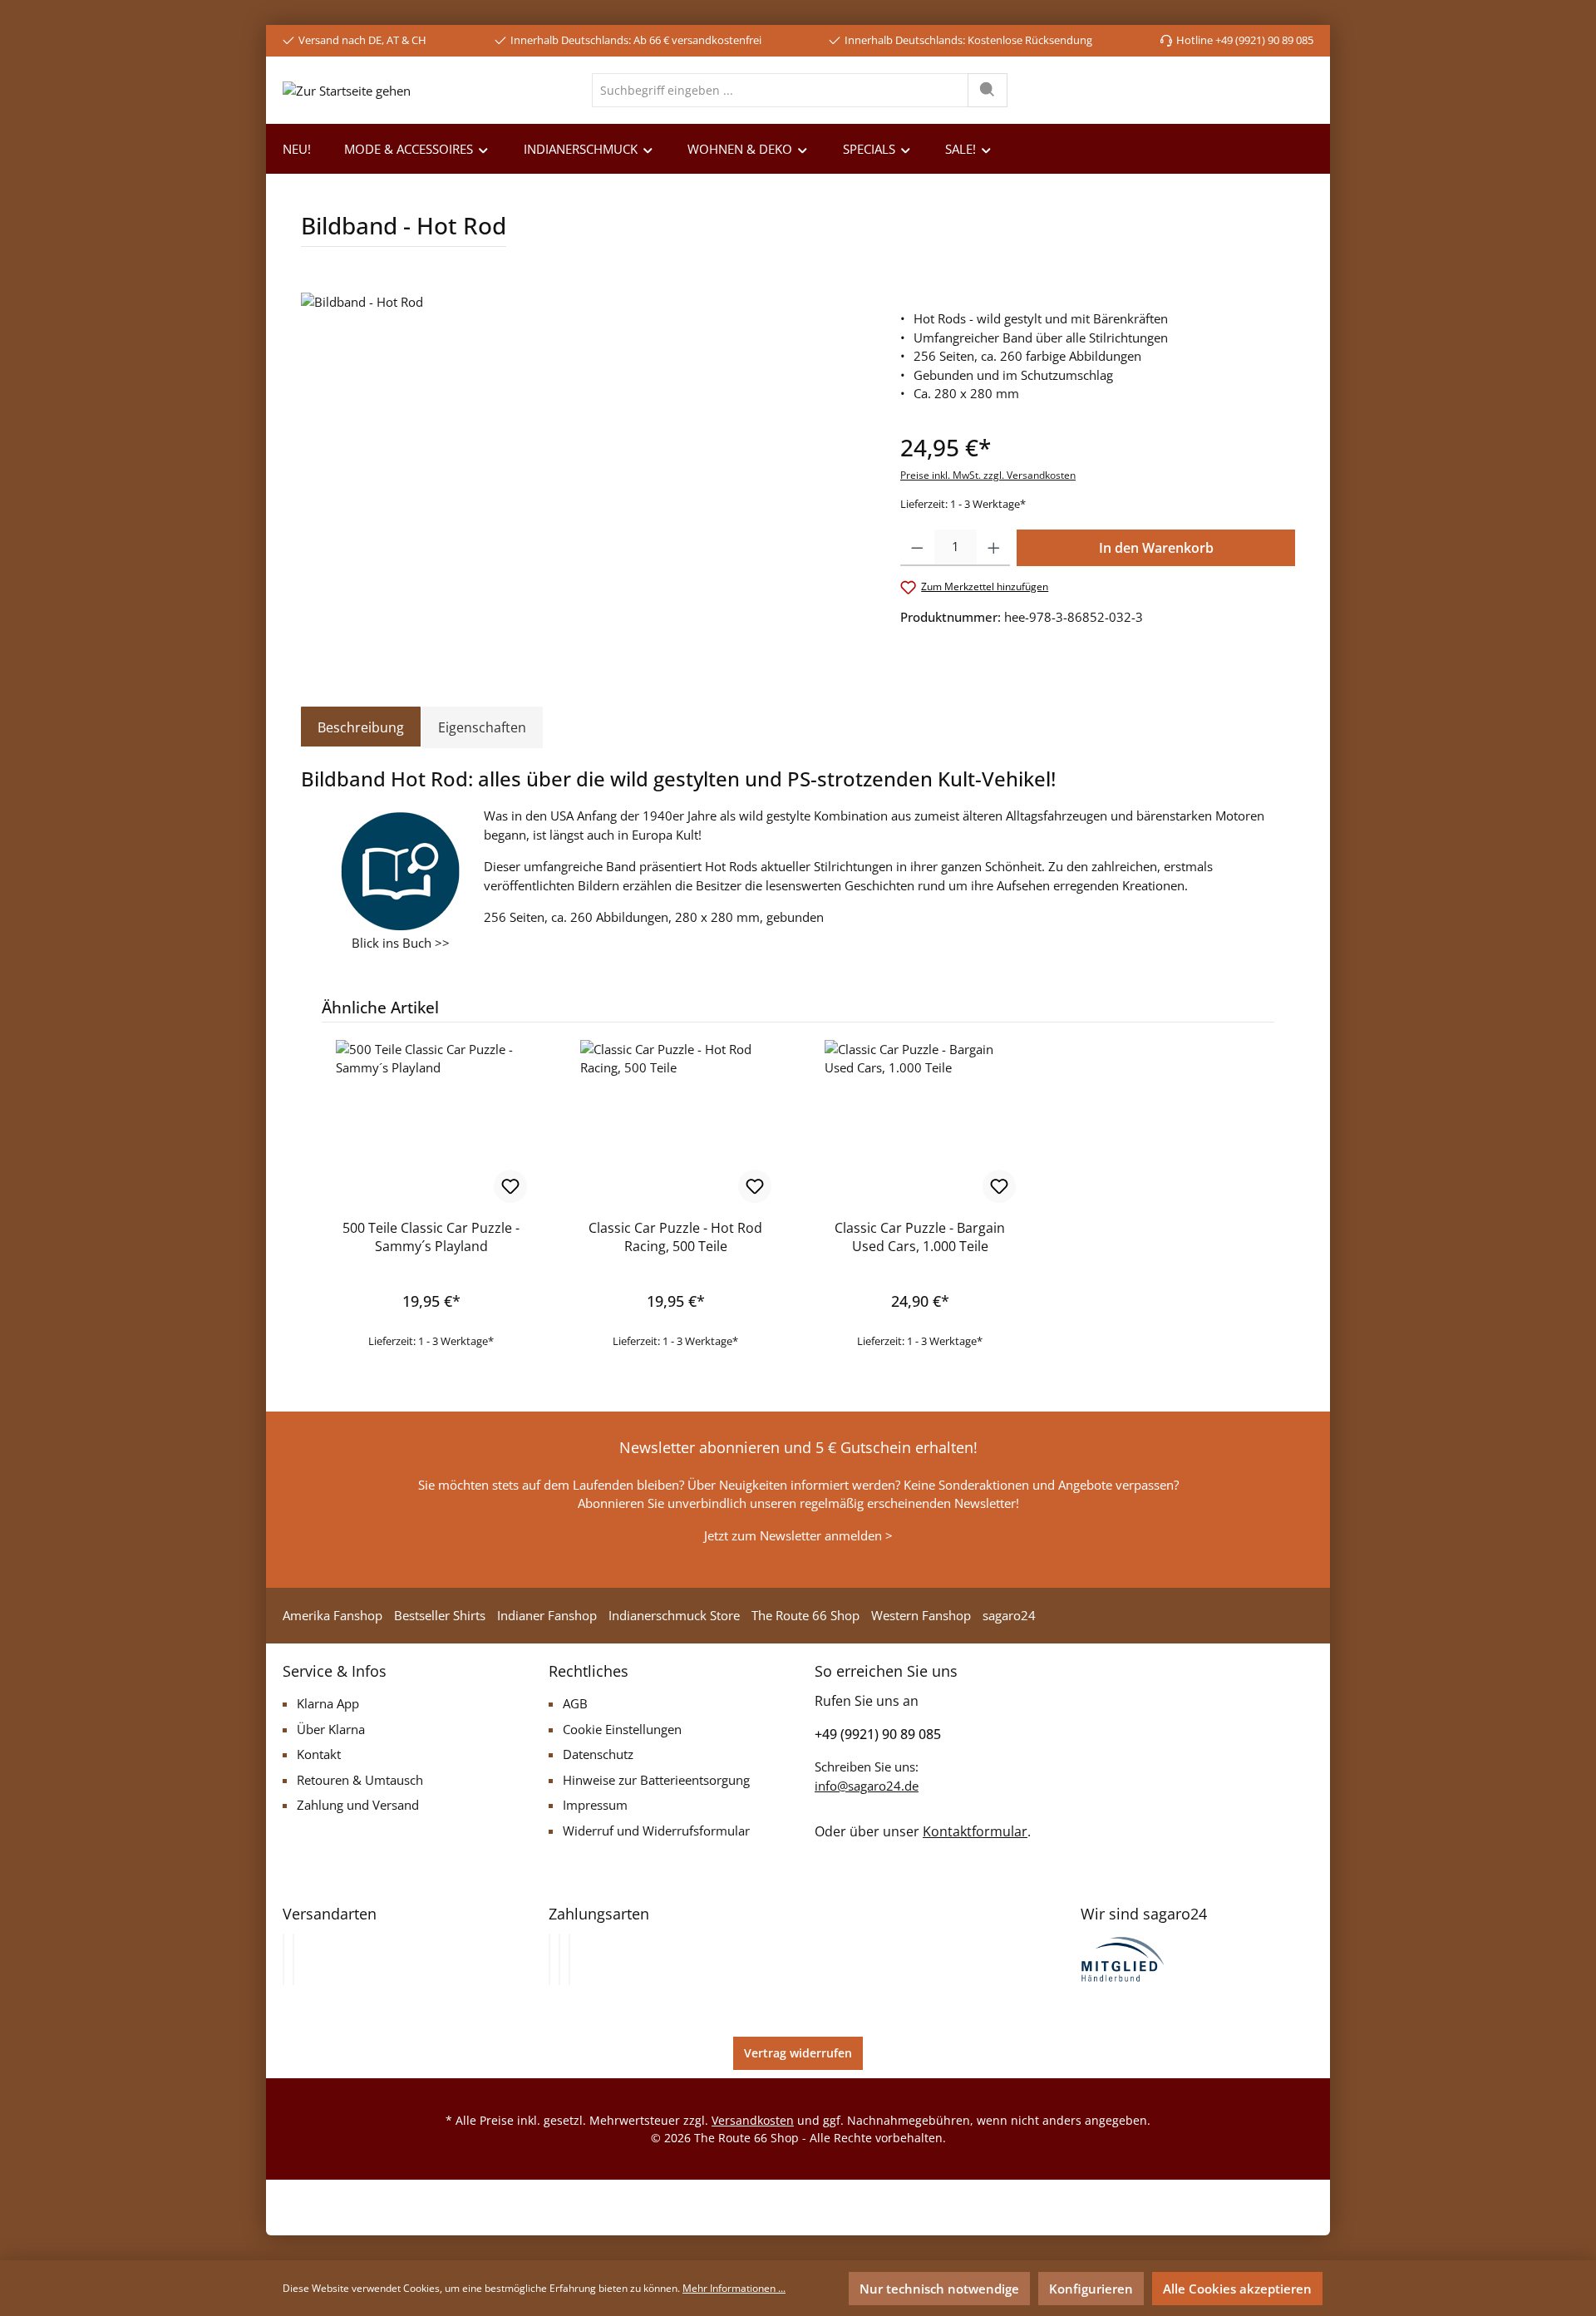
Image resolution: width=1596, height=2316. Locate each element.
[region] (584, 471)
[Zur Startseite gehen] (347, 90)
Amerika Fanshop (332, 1615)
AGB (575, 1703)
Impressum (595, 1805)
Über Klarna (331, 1729)
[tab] (361, 727)
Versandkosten (753, 2120)
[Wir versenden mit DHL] (283, 1959)
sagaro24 (1009, 1615)
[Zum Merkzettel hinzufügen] (510, 1186)
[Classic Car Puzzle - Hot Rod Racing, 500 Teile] (676, 1123)
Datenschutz (598, 1754)
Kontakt (319, 1754)
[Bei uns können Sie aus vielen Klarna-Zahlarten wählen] (549, 1959)
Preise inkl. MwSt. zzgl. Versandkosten (988, 475)
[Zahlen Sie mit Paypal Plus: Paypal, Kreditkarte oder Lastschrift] (569, 1959)
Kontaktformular (975, 1831)
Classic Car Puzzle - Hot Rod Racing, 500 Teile (675, 1237)
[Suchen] (988, 90)
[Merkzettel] (1215, 90)
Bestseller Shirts (440, 1615)
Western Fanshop (921, 1615)
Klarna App (328, 1703)
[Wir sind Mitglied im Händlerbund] (1123, 1958)
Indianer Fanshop (547, 1615)
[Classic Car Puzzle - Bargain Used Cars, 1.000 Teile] (920, 1123)
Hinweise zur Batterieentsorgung (656, 1780)
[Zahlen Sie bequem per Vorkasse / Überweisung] (559, 1959)
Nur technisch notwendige (939, 2289)
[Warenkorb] (1300, 90)
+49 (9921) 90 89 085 (878, 1734)
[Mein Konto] (1260, 90)
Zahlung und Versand (358, 1805)
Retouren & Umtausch (360, 1780)
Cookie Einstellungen (622, 1729)
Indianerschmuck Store (674, 1615)
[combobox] (780, 90)
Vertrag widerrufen (798, 2053)
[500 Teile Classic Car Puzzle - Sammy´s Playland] (431, 1123)
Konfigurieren (1091, 2289)
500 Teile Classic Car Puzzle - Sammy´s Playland (431, 1237)
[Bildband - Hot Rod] (584, 471)
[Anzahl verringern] (917, 548)
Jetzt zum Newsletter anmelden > (798, 1535)
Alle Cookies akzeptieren (1237, 2289)
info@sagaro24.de (867, 1786)
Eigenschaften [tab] (482, 727)
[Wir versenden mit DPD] (293, 1959)
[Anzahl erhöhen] (994, 548)
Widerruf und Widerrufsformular (656, 1831)
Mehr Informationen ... (734, 2288)
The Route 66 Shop (805, 1615)
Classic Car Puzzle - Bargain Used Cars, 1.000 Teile (920, 1237)
